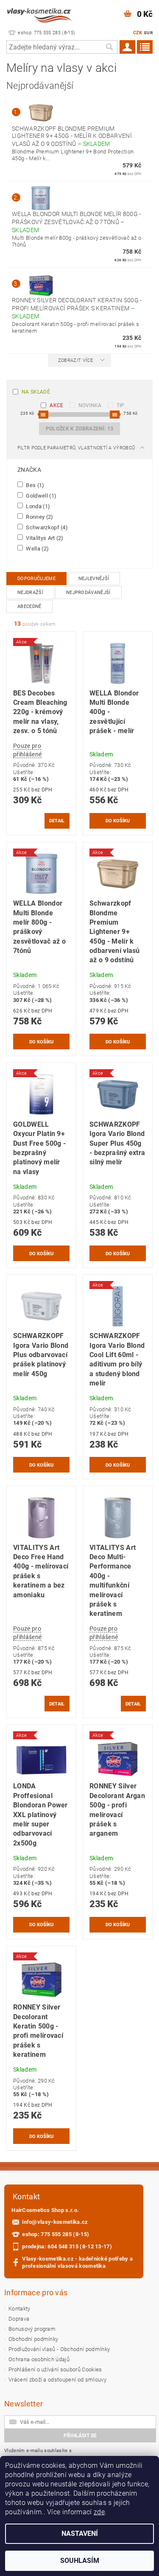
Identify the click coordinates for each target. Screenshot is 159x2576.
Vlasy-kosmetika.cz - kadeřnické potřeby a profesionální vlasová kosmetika (77, 2262)
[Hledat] (109, 47)
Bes (35, 485)
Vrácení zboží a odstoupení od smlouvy (57, 2380)
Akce (56, 405)
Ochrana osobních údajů (39, 2359)
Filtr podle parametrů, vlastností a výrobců (76, 448)
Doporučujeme (36, 579)
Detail (57, 821)
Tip (121, 405)
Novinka (90, 405)
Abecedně (29, 606)
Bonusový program (32, 2329)
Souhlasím (80, 2561)
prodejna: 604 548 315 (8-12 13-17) (67, 2246)
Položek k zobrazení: (79, 429)
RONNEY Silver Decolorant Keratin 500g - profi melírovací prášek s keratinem (77, 308)
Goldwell (40, 495)
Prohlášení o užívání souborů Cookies (55, 2369)
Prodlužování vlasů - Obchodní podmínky (59, 2349)
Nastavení (80, 2534)
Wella (37, 548)
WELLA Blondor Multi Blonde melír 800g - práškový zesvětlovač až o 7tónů (76, 222)
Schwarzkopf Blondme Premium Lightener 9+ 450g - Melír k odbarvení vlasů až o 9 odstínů (72, 136)
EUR (148, 33)
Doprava (19, 2319)
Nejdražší (30, 593)
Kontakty (20, 2309)
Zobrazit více (75, 360)
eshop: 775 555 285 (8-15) (56, 2234)
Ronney (39, 517)
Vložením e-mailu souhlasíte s (45, 2455)
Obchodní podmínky (33, 2339)
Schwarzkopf (46, 527)
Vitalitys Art (44, 538)
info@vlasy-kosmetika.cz (55, 2222)
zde (99, 2512)
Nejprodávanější (88, 593)
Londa (37, 506)
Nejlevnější (94, 579)
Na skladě (36, 392)
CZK (138, 33)
